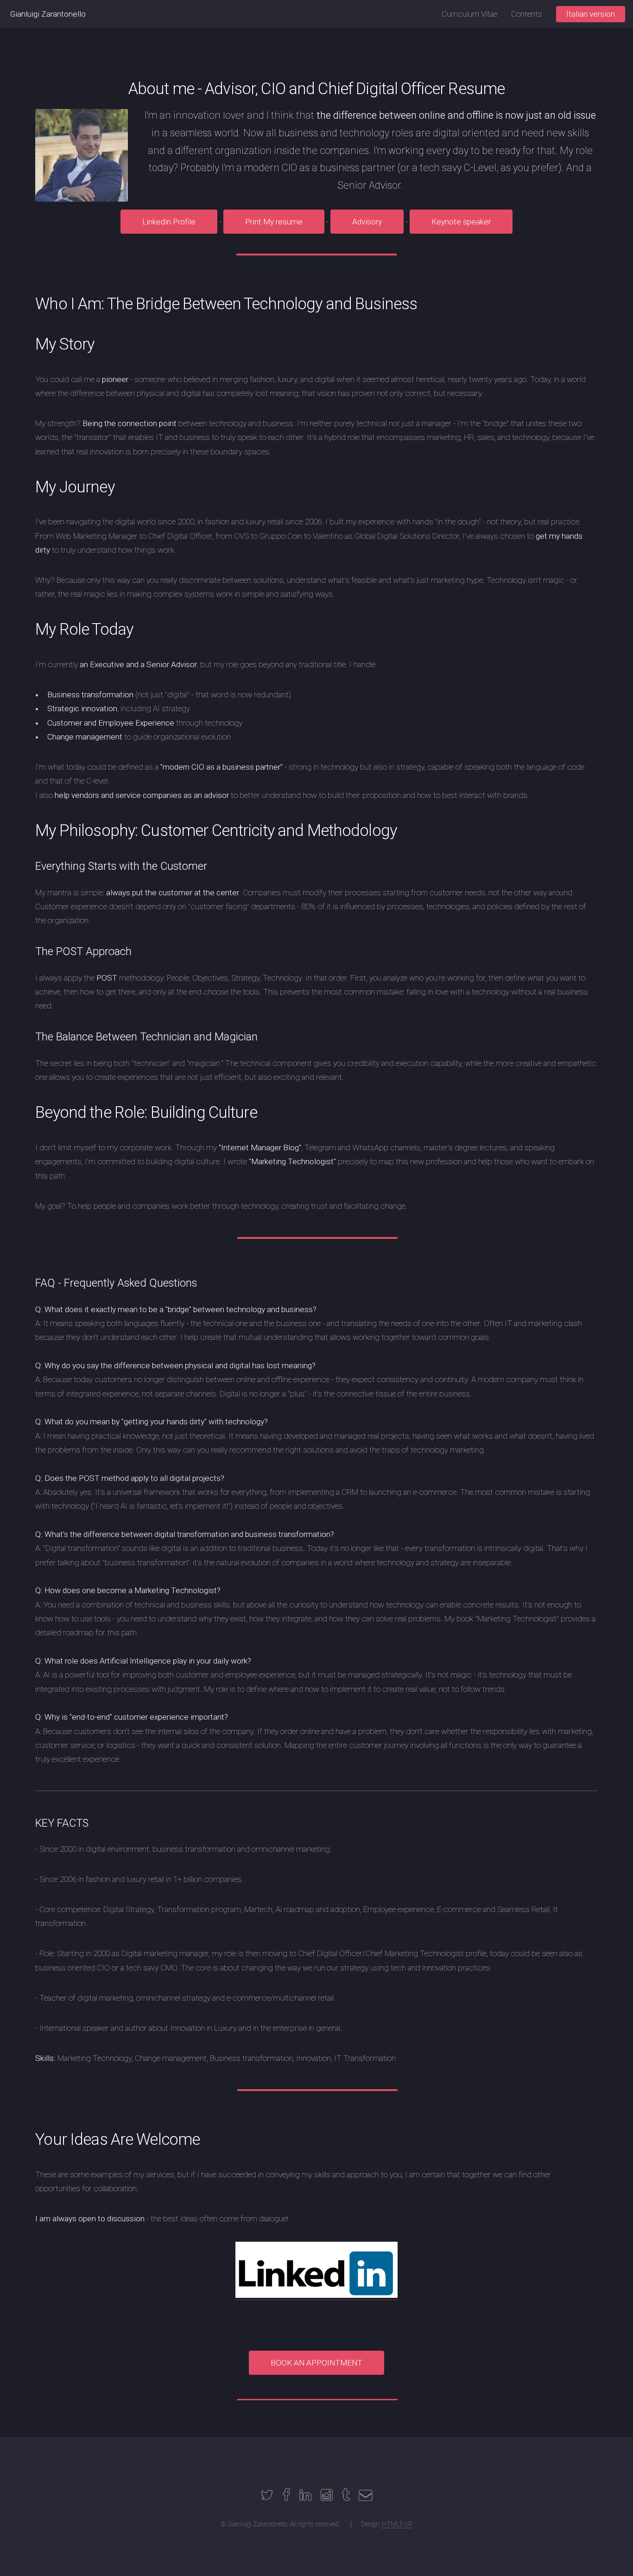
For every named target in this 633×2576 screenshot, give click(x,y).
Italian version (591, 14)
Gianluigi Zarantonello (48, 14)
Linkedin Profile (169, 222)
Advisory (367, 222)
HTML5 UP (397, 2524)
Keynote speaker (461, 222)
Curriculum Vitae (469, 14)
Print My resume (274, 222)
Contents (527, 14)
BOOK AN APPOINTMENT (316, 2363)
